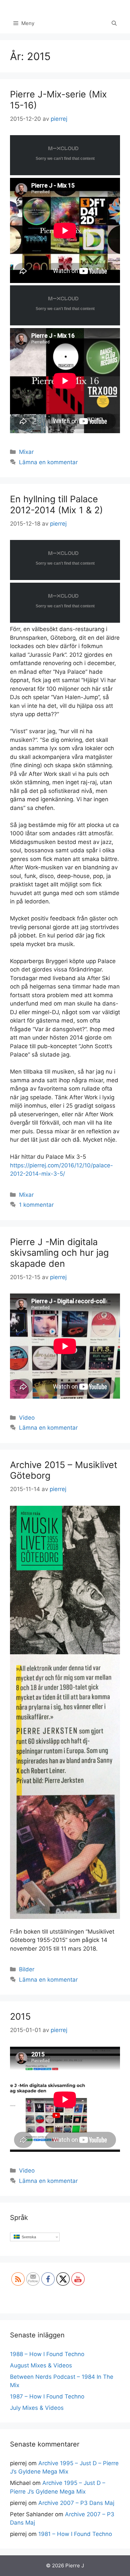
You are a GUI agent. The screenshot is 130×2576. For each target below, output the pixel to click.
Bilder (27, 1969)
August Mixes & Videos (41, 2365)
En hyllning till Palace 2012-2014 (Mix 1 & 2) (56, 504)
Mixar (26, 452)
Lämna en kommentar (48, 462)
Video (27, 1418)
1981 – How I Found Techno (75, 2534)
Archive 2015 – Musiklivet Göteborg (64, 1470)
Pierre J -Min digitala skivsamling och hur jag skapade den (59, 1253)
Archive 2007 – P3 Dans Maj (76, 2503)
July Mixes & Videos (37, 2408)
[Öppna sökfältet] (114, 23)
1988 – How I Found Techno (47, 2354)
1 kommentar (36, 1205)
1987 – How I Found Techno (47, 2396)
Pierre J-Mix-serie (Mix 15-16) (58, 100)
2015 (20, 2017)
